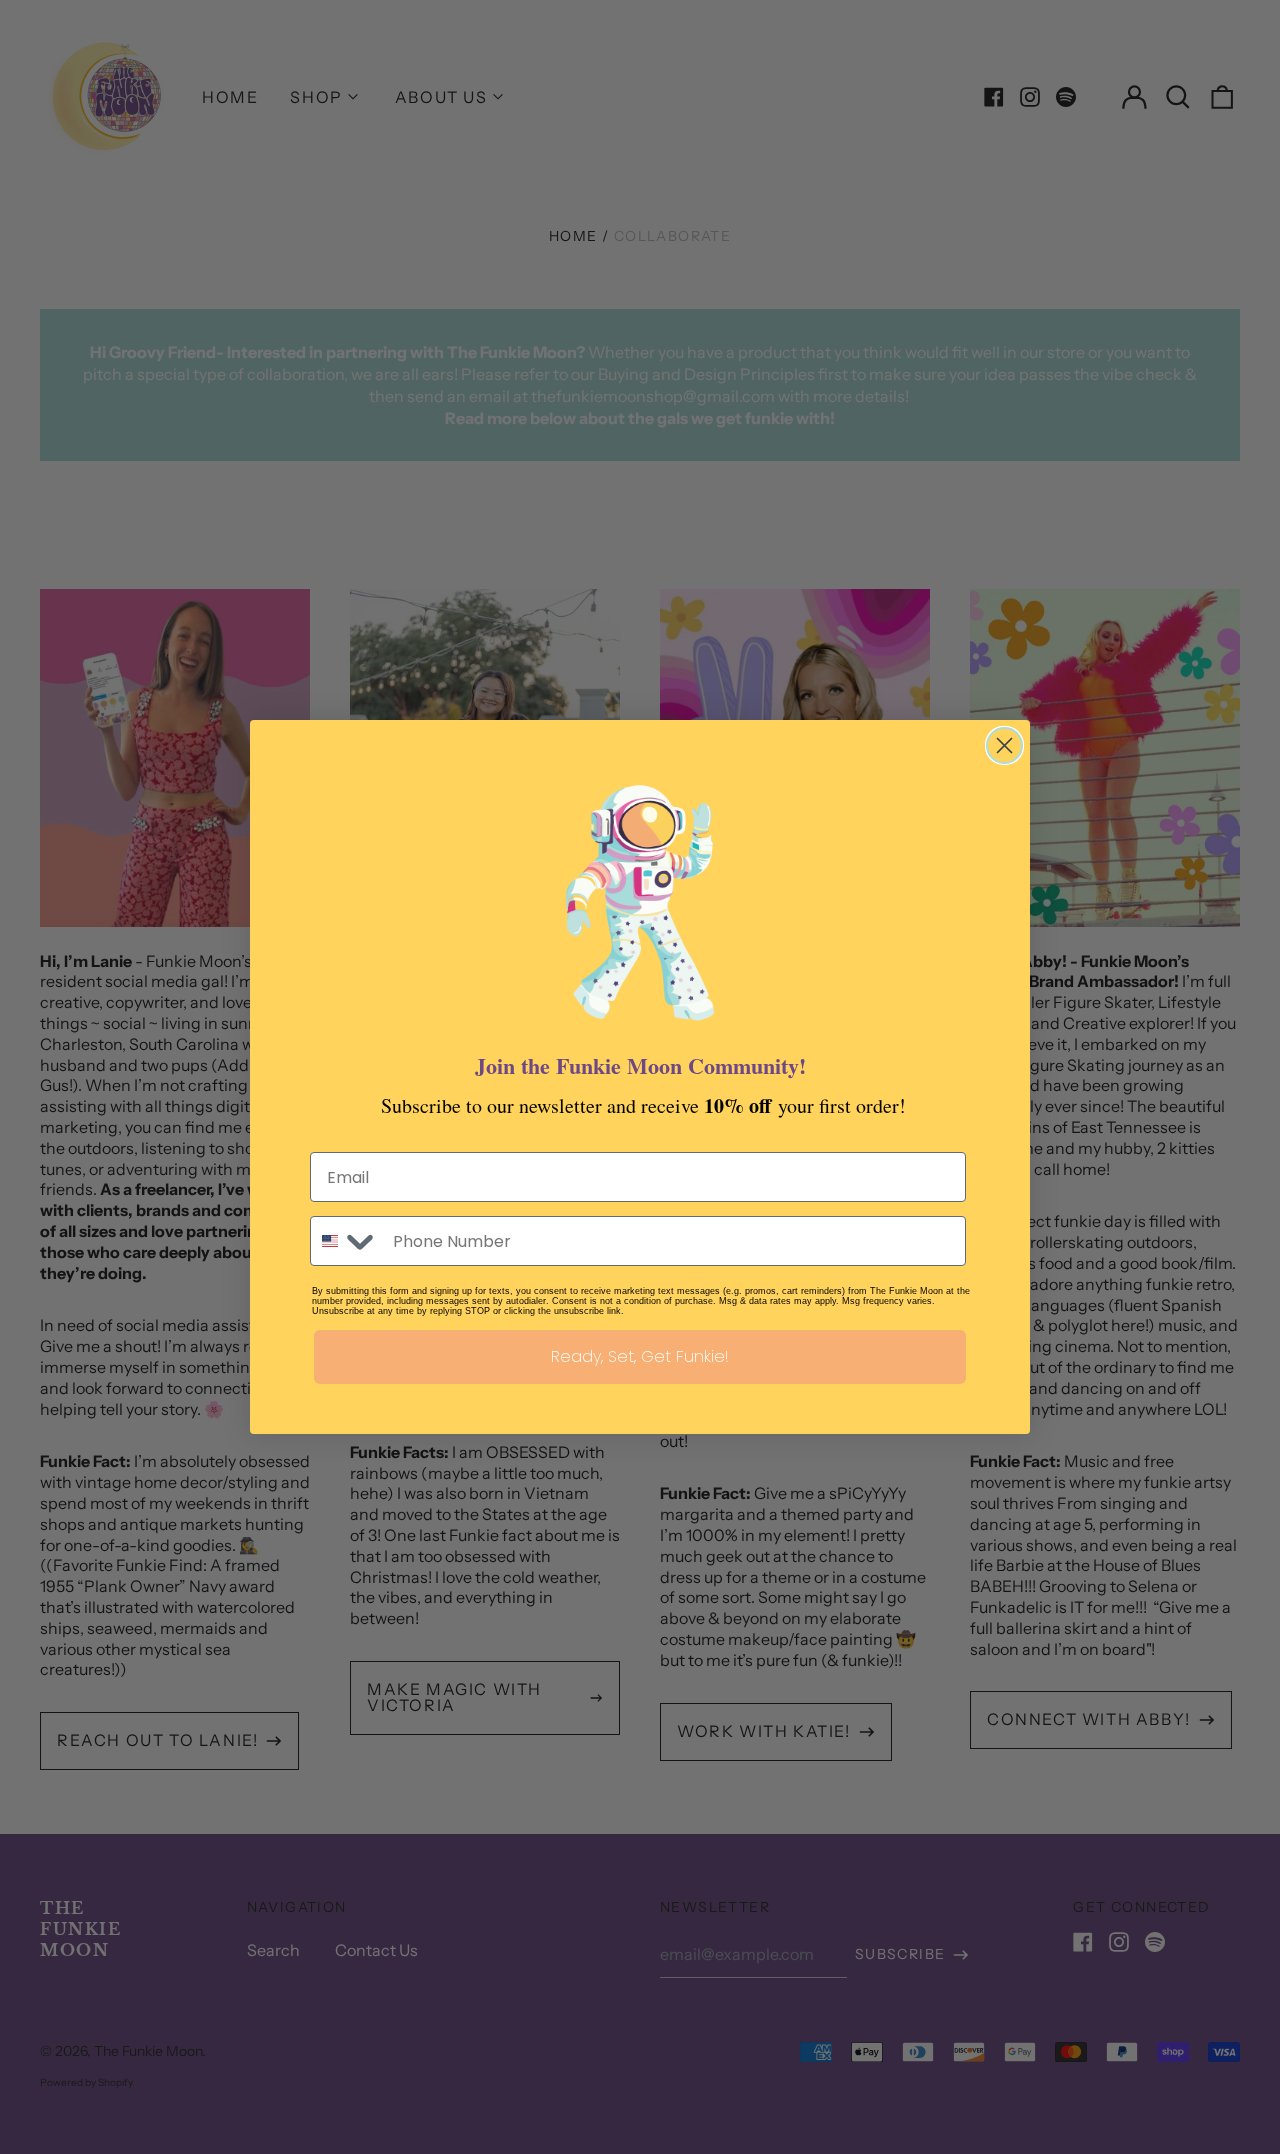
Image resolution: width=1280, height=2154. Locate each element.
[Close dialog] (1004, 745)
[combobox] (347, 1241)
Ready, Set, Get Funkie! (640, 1356)
